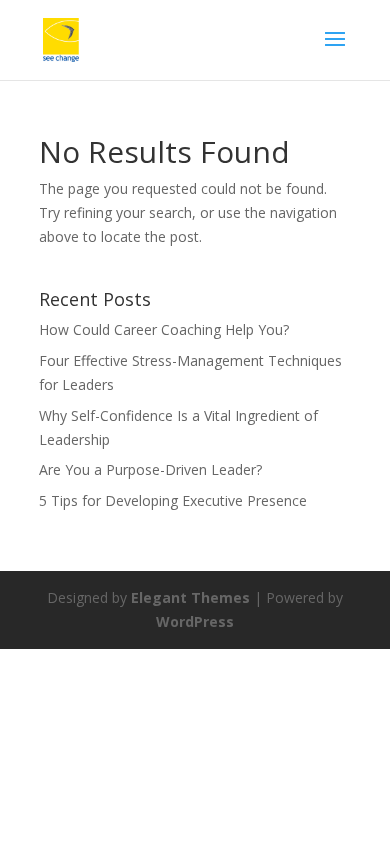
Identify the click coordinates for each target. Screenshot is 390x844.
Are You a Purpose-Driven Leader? (150, 469)
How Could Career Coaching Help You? (164, 329)
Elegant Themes (190, 597)
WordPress (195, 621)
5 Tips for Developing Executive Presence (173, 500)
